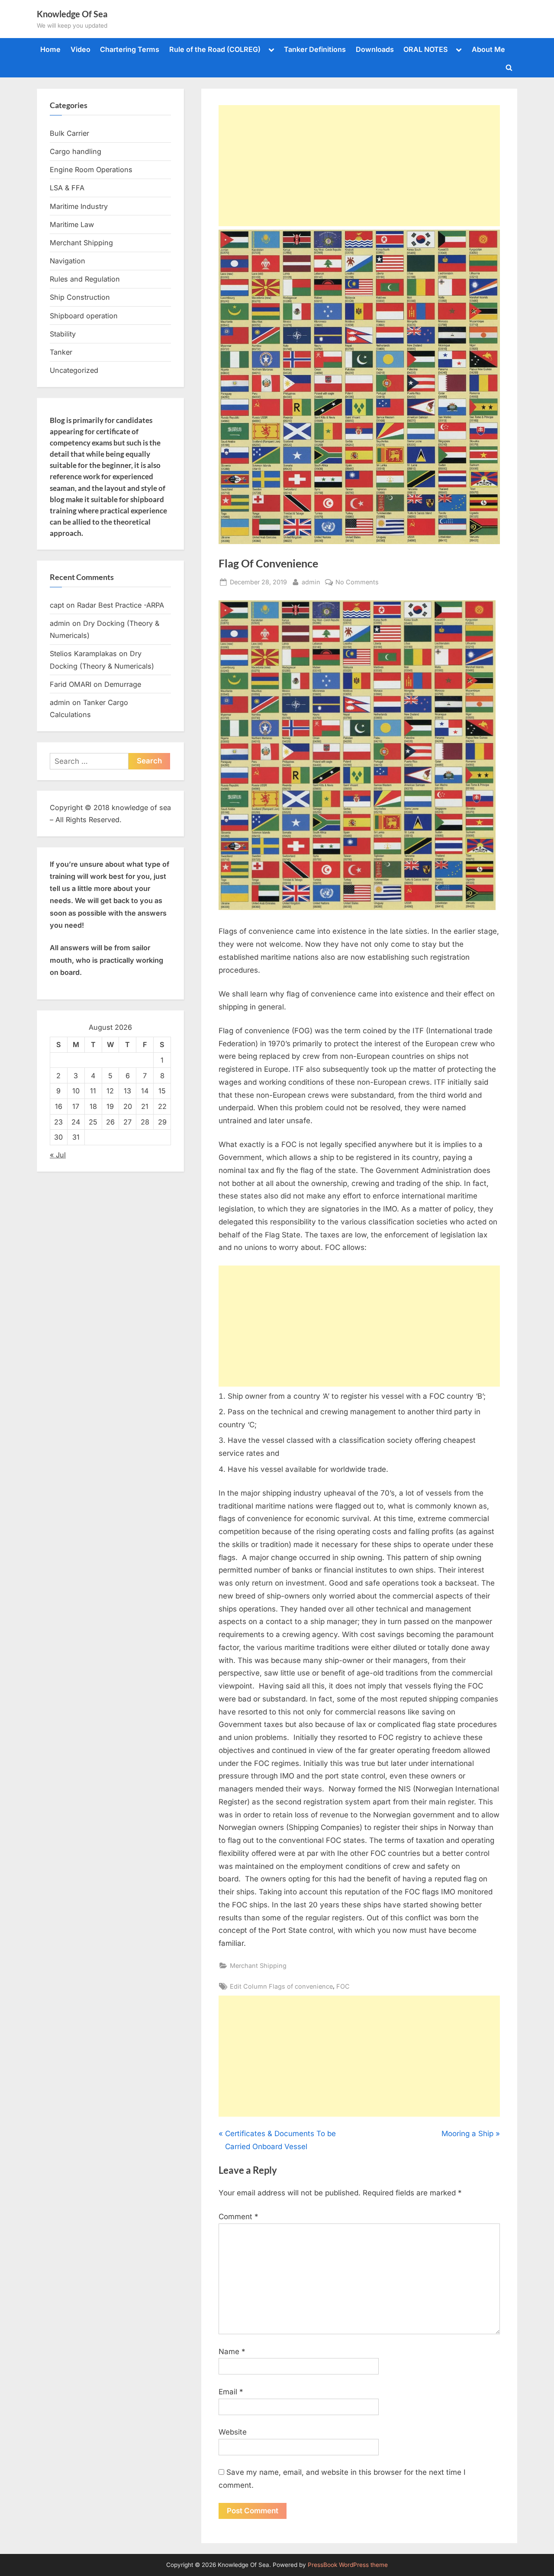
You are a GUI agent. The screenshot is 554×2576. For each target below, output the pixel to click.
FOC (343, 1986)
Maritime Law (72, 224)
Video (81, 49)
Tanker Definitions (315, 49)
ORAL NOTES (426, 49)
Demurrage (123, 684)
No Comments (357, 583)
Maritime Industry (79, 206)
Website (233, 2432)
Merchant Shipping (258, 1966)
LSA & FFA (67, 188)
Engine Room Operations (91, 170)
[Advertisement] (359, 166)
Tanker (61, 352)
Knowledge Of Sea (72, 14)
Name (232, 2352)
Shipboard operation (84, 316)
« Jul (58, 1155)
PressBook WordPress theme (348, 2565)
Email (231, 2392)
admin (311, 582)
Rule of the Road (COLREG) (215, 49)
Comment (238, 2217)
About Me (488, 49)
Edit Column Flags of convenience (281, 1986)
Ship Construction (80, 297)
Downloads (375, 49)
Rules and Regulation (85, 279)
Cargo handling (76, 151)
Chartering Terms (130, 49)
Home (50, 49)
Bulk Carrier (69, 133)
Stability (63, 334)
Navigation (68, 261)
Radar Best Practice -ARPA (121, 605)
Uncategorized (74, 370)
